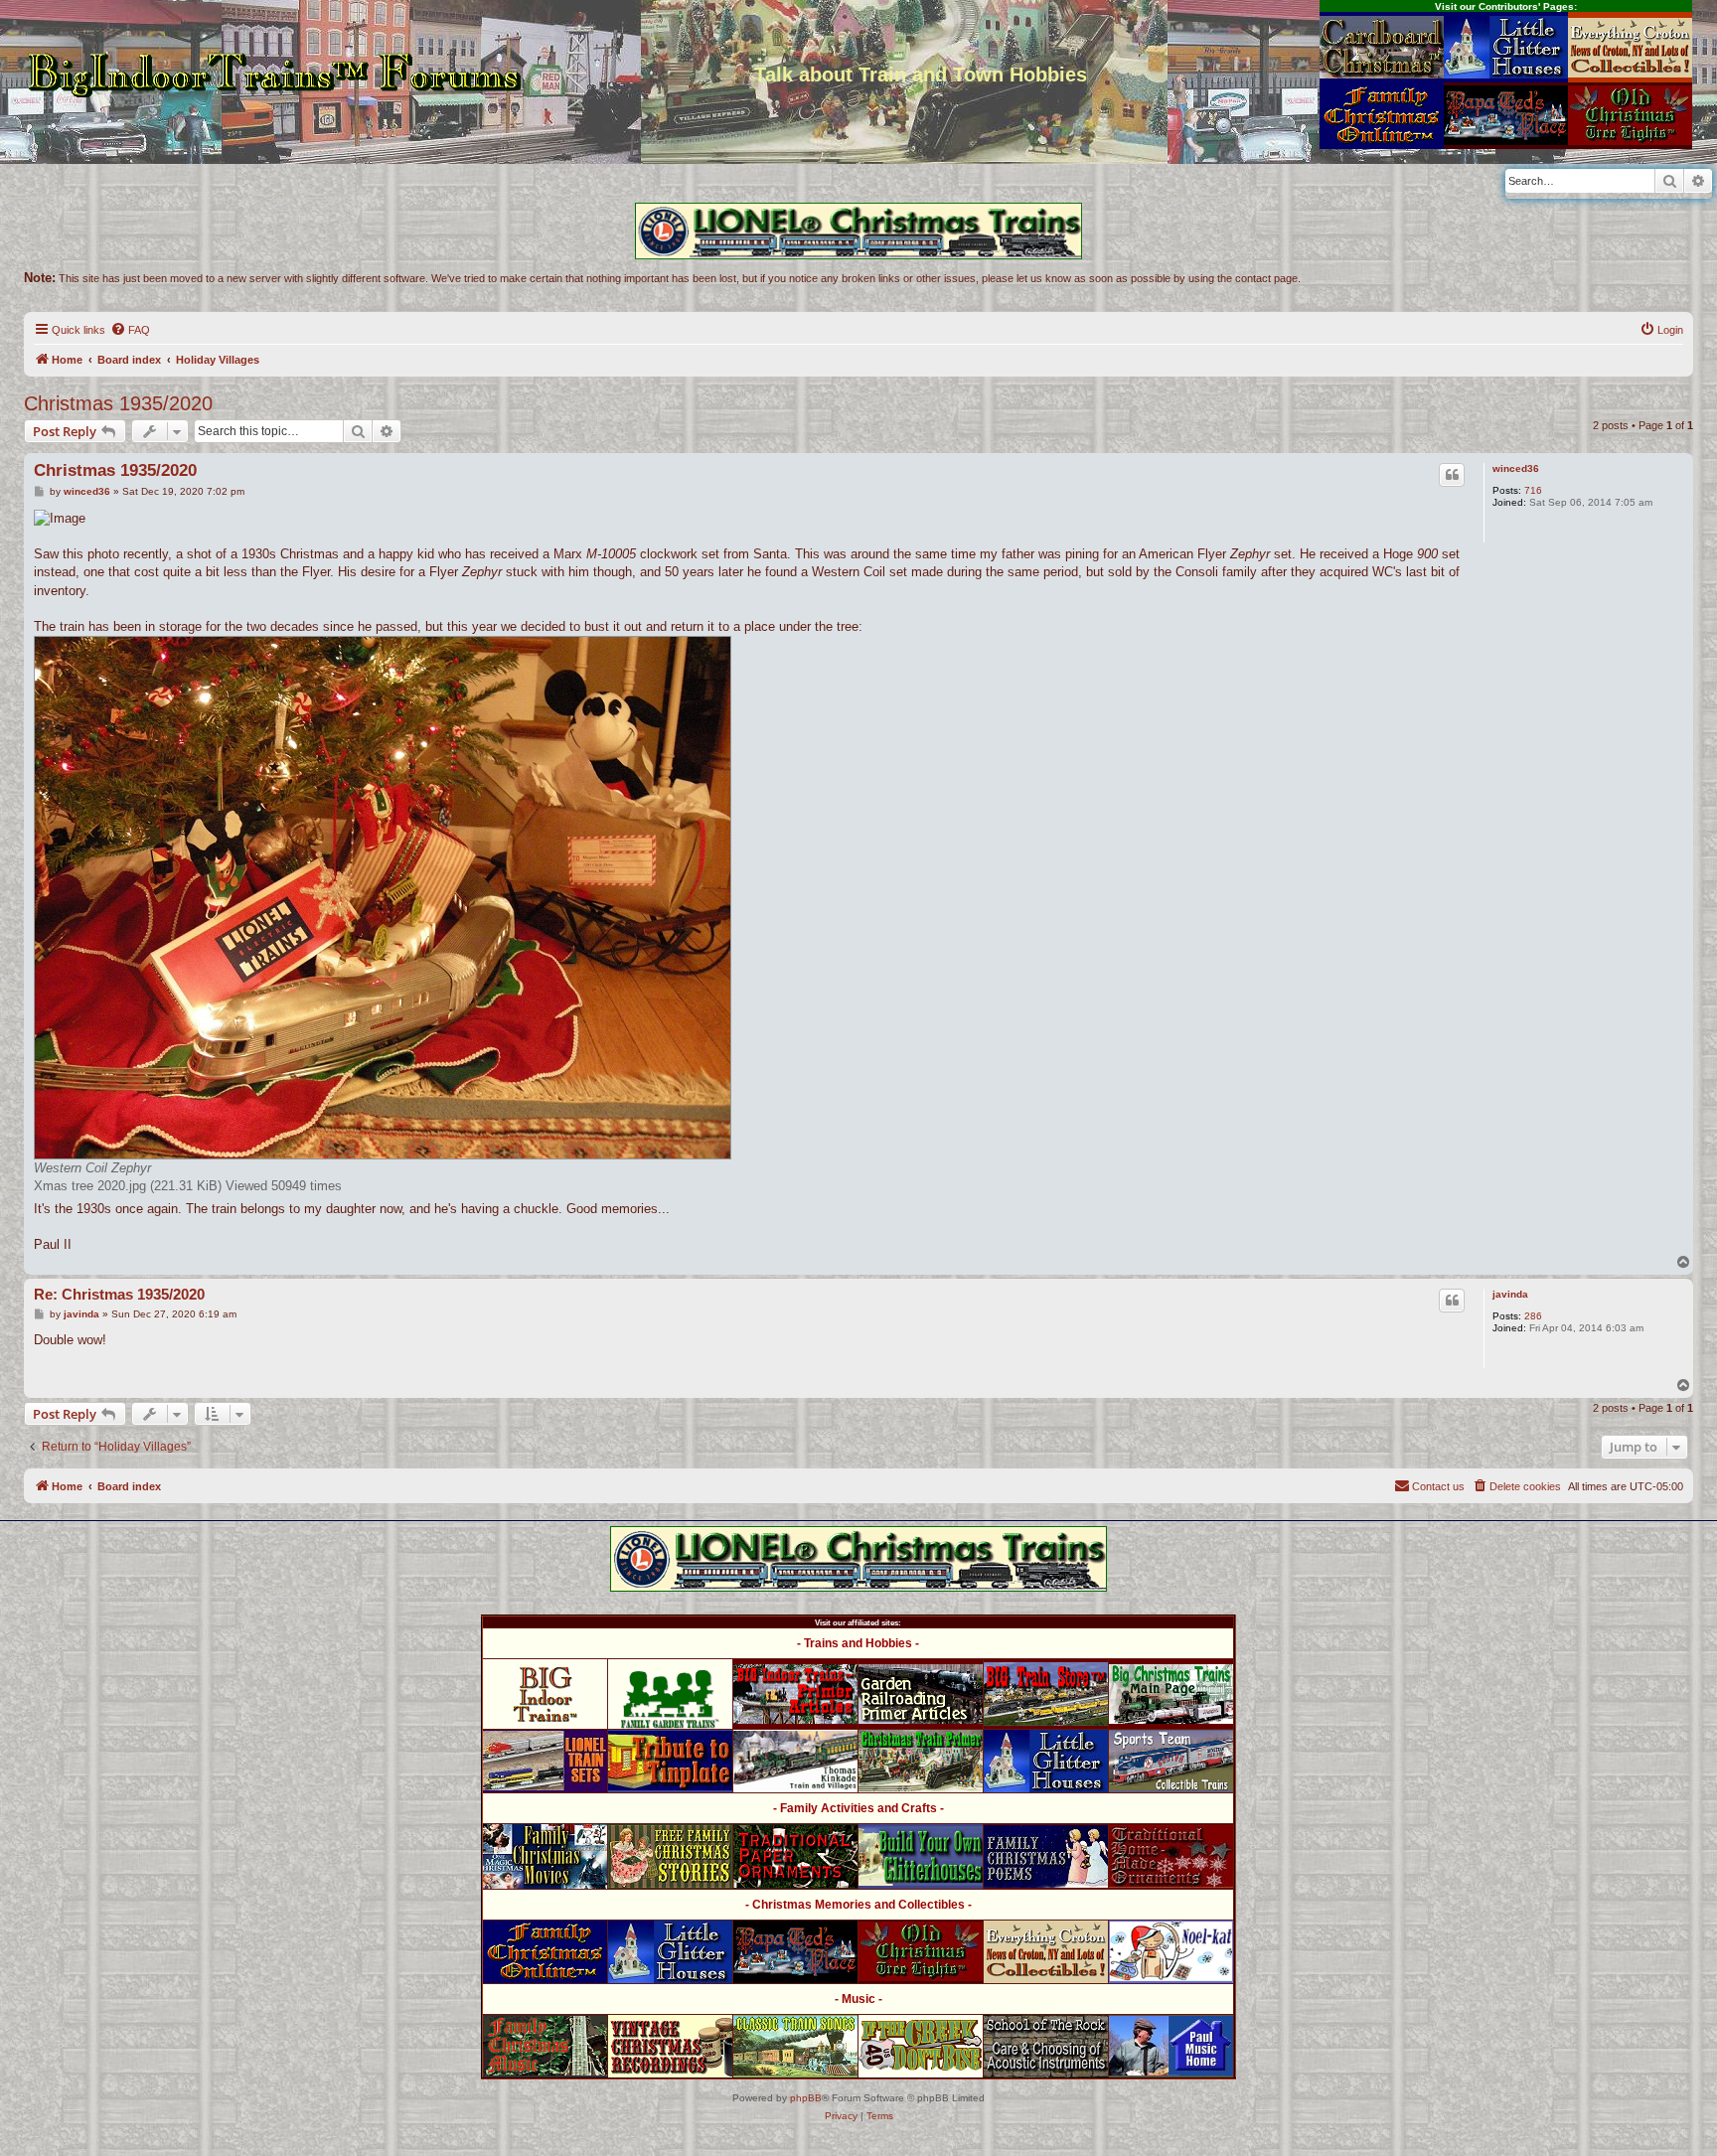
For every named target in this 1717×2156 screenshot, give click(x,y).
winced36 (1516, 468)
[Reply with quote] (1452, 475)
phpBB (806, 2098)
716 (1533, 490)
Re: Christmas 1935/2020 (119, 1294)
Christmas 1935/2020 (118, 403)
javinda (1510, 1294)
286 (1533, 1316)
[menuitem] (130, 330)
